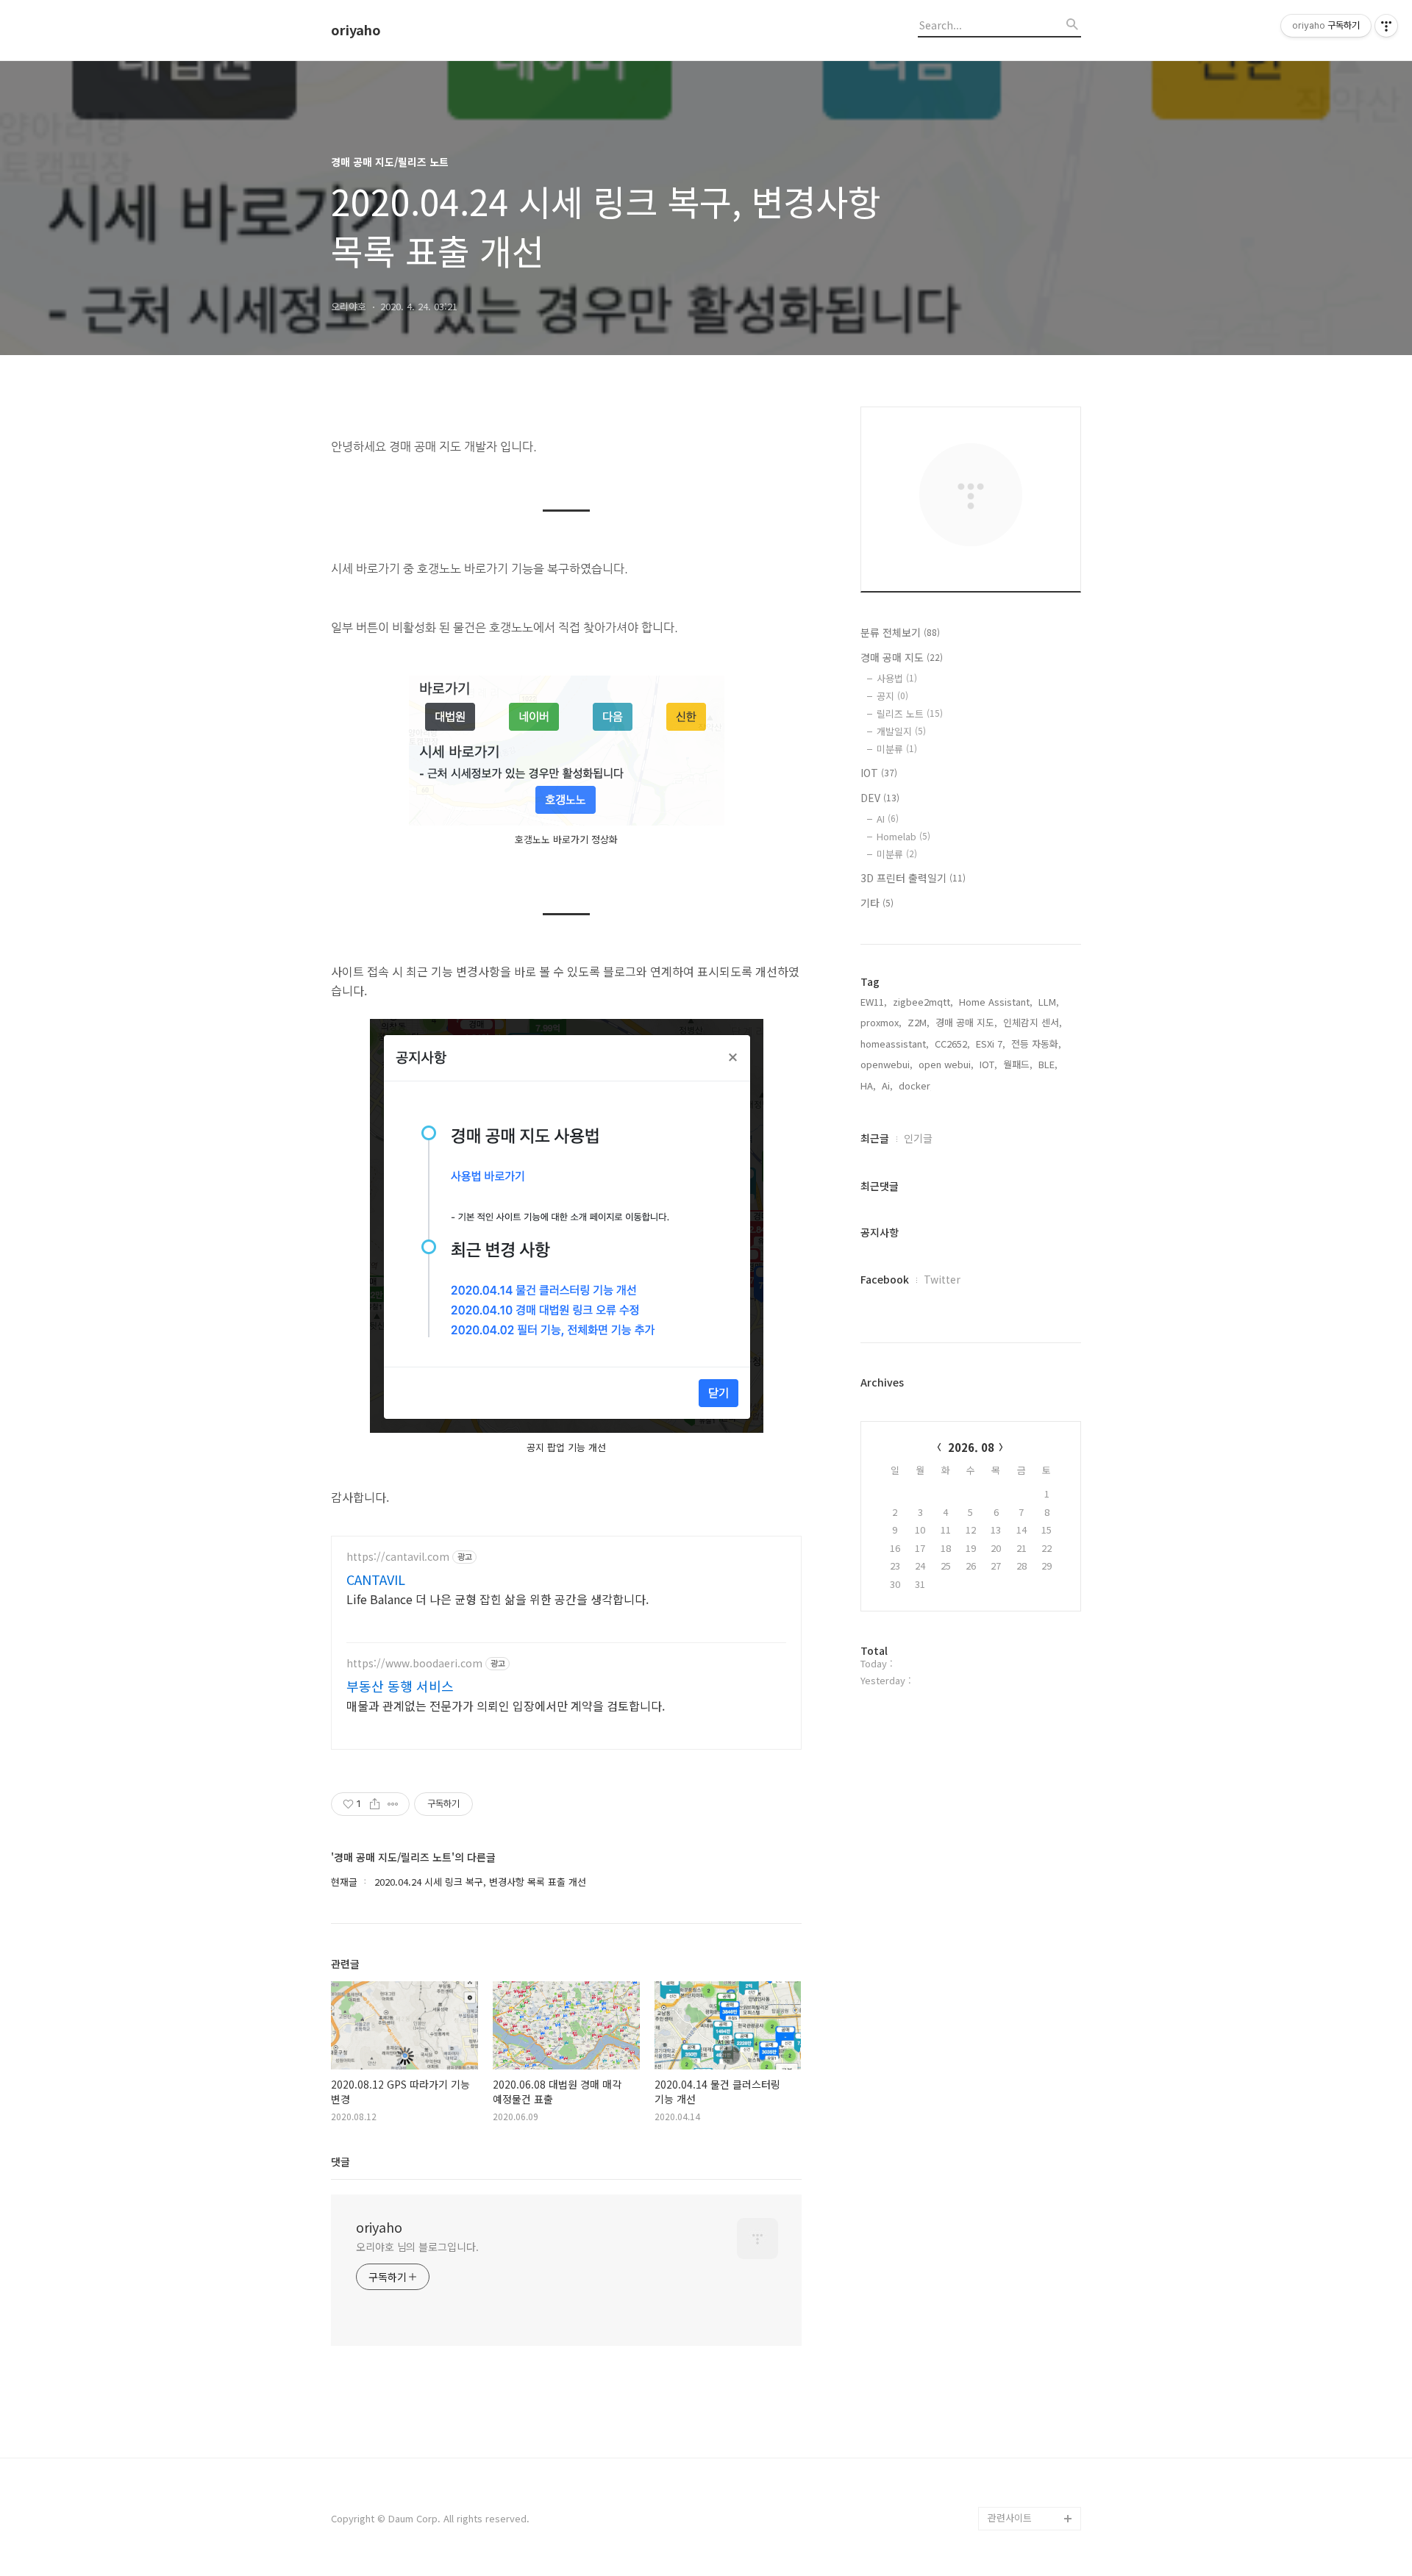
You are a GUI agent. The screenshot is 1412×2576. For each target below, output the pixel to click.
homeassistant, (895, 1044)
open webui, (946, 1064)
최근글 (875, 1138)
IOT (879, 773)
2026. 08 (971, 1447)
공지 (892, 696)
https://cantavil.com (398, 1557)
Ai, (887, 1085)
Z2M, (919, 1022)
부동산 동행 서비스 (400, 1686)
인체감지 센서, (1033, 1022)
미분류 (897, 749)
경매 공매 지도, (966, 1022)
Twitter (942, 1279)
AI (888, 819)
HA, (868, 1085)
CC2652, (952, 1044)
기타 (877, 903)
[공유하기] (375, 1804)
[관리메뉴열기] (1386, 26)
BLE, (1048, 1064)
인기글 (918, 1138)
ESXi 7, (991, 1044)
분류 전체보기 (900, 632)
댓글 (340, 2161)
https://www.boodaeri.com (414, 1663)
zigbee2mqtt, (923, 1002)
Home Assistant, (996, 1002)
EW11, (874, 1002)
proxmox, (881, 1022)
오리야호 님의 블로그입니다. (417, 2247)
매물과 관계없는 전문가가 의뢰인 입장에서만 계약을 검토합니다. (506, 1705)
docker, (916, 1085)
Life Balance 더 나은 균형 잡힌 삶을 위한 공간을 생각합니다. (498, 1599)
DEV (880, 798)
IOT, (988, 1064)
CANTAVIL (376, 1579)
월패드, (1018, 1064)
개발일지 (901, 731)
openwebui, (887, 1064)
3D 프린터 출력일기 (913, 878)
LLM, (1049, 1002)
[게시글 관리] (393, 1804)
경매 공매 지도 (902, 657)
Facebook (885, 1279)
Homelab (903, 836)
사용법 (897, 678)
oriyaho (356, 30)
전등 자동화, (1036, 1044)
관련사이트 (1010, 2518)
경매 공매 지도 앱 (1024, 2495)
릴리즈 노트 (910, 713)
